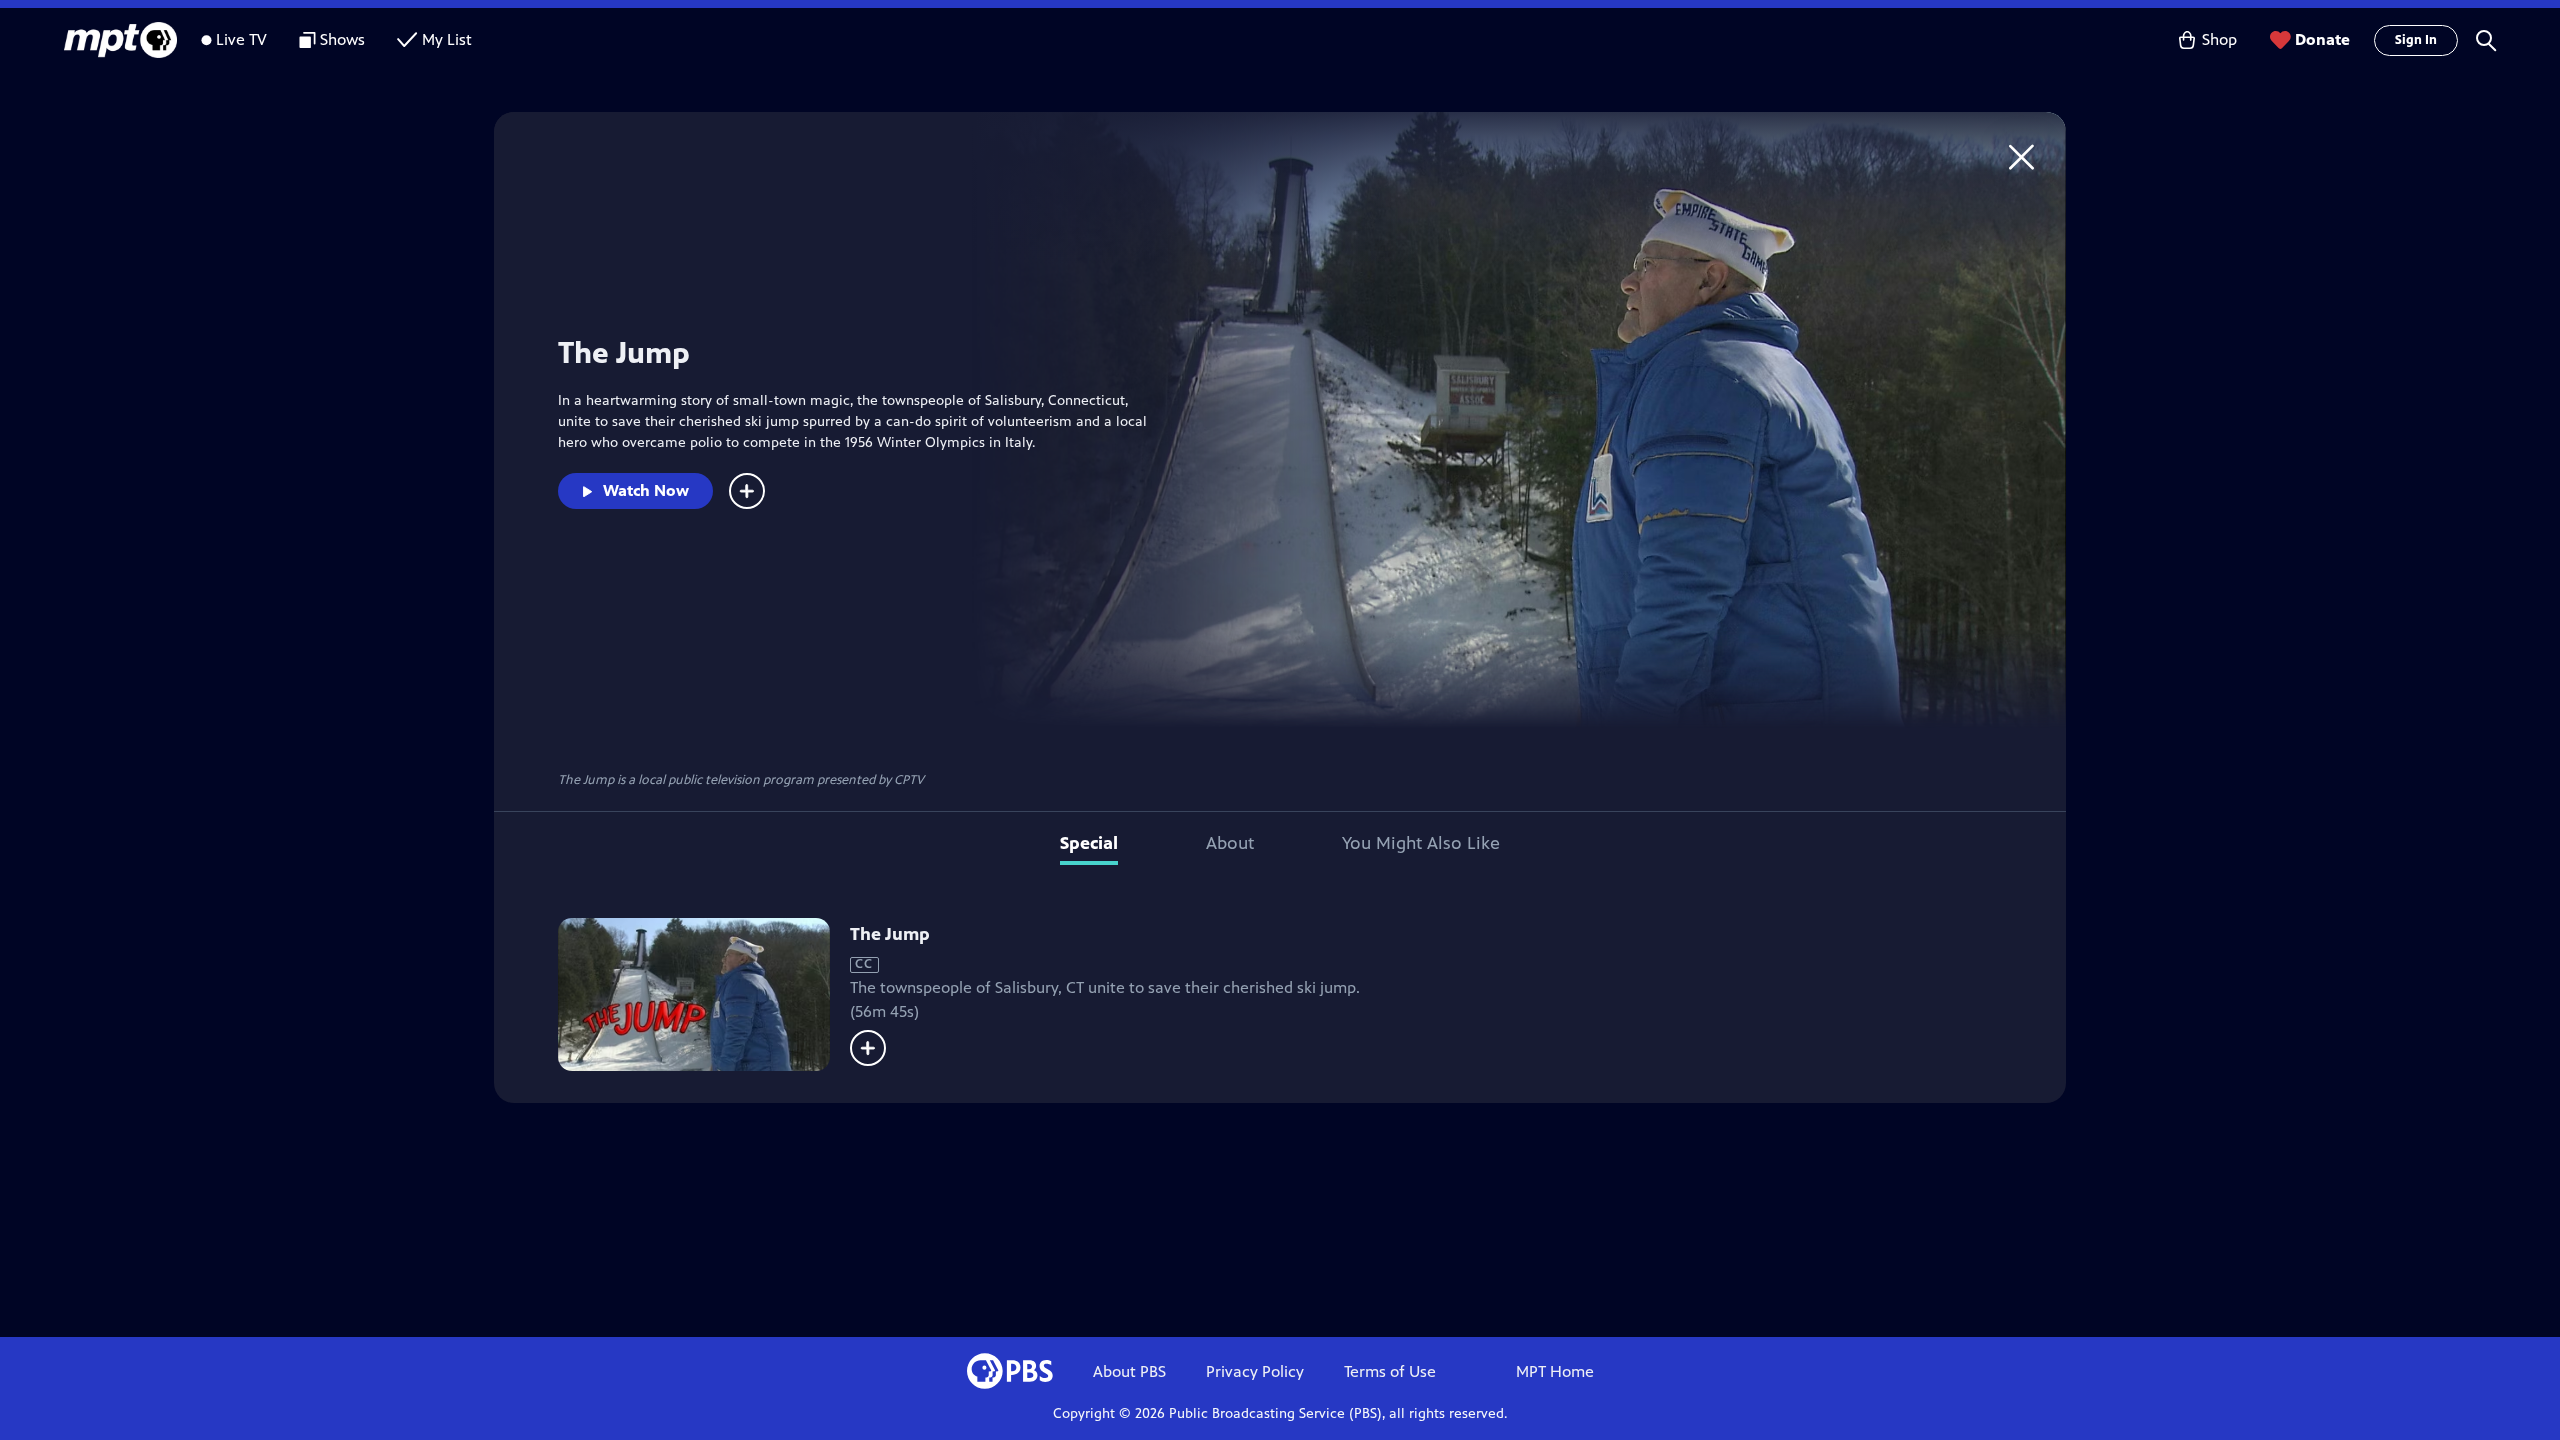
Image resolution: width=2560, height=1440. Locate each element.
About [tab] (1230, 843)
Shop (2219, 39)
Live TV (241, 39)
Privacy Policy (1255, 1371)
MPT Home (1555, 1371)
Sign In (2416, 40)
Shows (342, 39)
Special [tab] (1089, 843)
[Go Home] (2021, 156)
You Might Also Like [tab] (1421, 843)
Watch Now (646, 490)
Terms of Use (1390, 1371)
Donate (2322, 39)
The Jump (890, 934)
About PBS (1129, 1371)
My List (447, 39)
